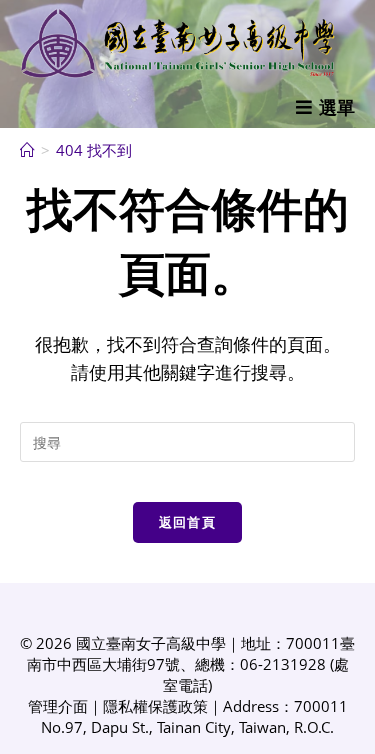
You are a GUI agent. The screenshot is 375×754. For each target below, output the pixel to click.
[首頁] (27, 150)
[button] (325, 107)
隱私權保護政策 (155, 706)
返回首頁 (187, 522)
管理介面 (58, 706)
